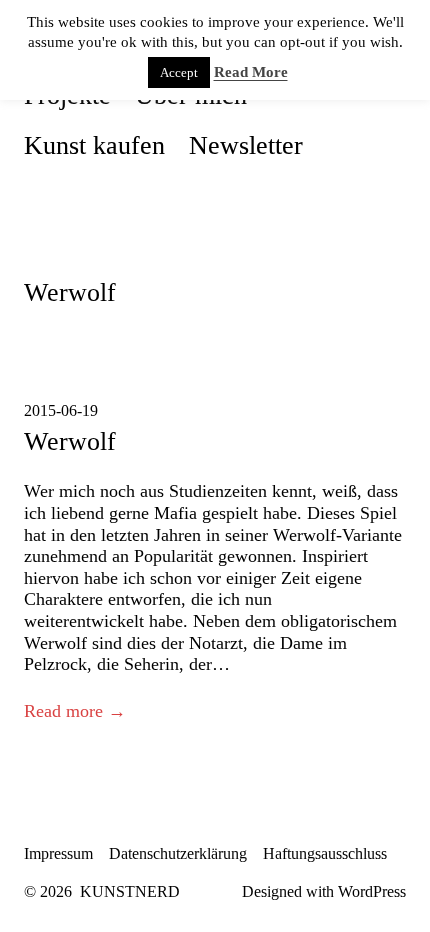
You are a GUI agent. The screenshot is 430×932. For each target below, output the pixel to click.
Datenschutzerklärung (178, 853)
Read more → (75, 711)
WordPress (372, 891)
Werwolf (70, 441)
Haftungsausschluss (325, 853)
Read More (251, 72)
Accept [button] (179, 72)
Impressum (58, 853)
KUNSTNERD (130, 891)
